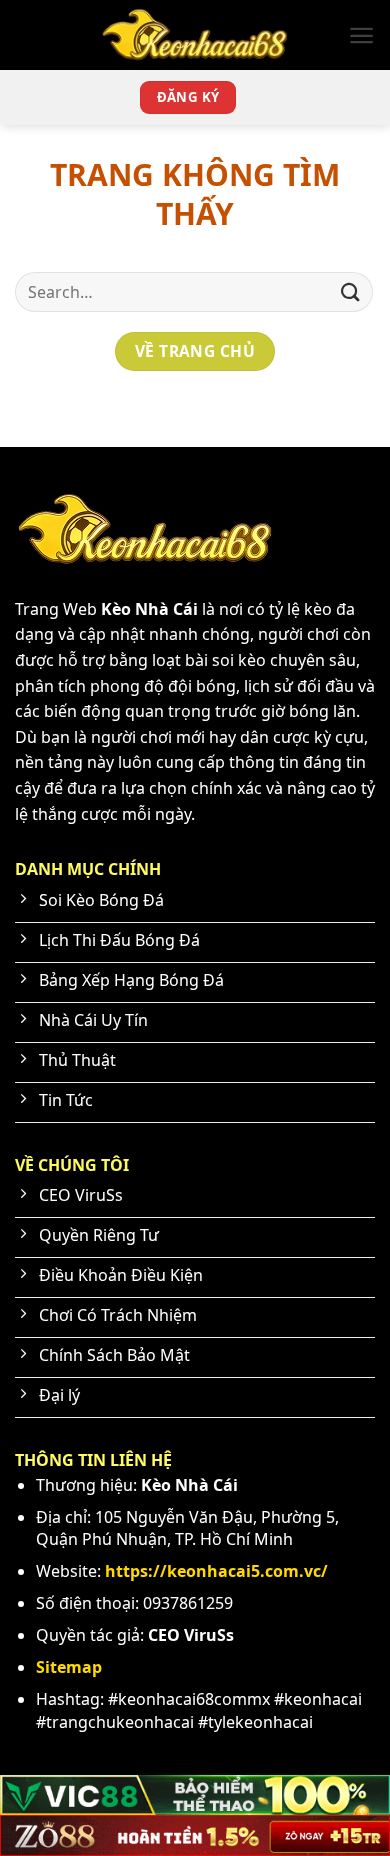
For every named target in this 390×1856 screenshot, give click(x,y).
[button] (361, 35)
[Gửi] (351, 291)
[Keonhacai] (195, 35)
